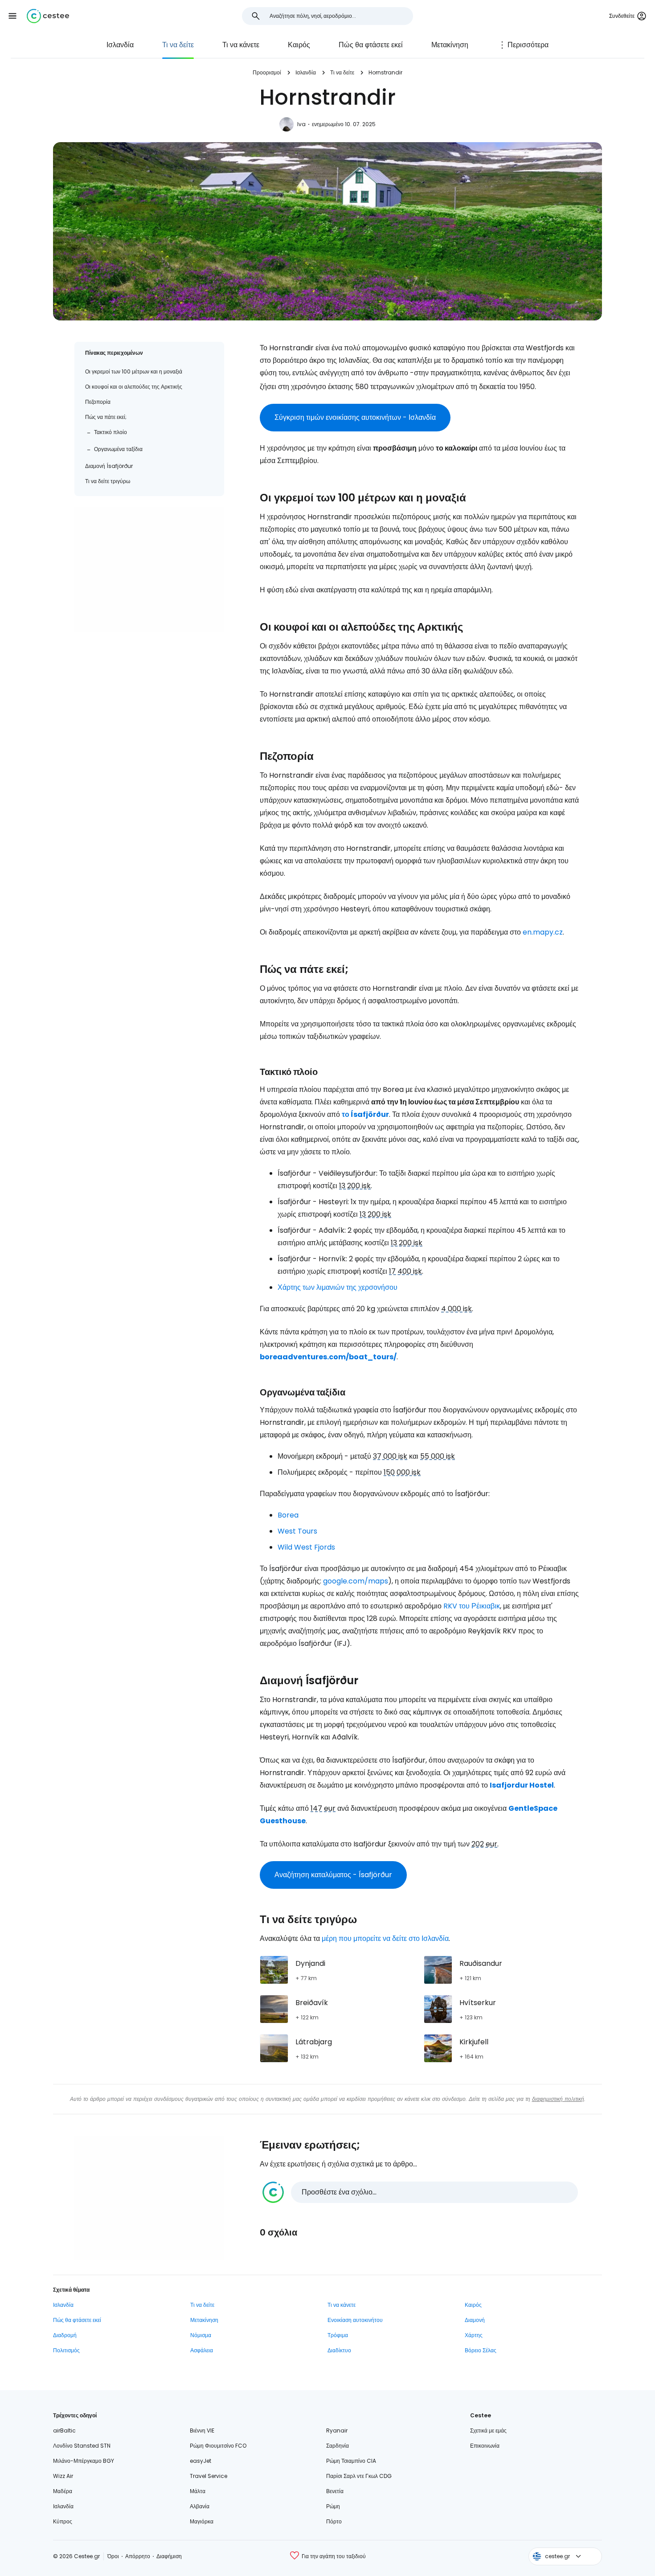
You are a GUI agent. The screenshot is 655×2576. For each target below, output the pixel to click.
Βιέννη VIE (202, 2430)
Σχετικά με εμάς (488, 2430)
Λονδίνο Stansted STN (82, 2446)
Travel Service (209, 2476)
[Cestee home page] (48, 16)
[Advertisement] (149, 569)
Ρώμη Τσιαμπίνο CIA (351, 2461)
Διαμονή (475, 2320)
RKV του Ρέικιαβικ (472, 1606)
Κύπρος (63, 2521)
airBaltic (64, 2430)
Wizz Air (63, 2476)
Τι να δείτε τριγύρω (108, 481)
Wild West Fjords (306, 1547)
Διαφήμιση (169, 2556)
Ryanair (337, 2430)
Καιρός (299, 45)
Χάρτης (474, 2335)
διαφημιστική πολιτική (558, 2099)
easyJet (201, 2461)
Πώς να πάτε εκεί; (106, 417)
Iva (301, 124)
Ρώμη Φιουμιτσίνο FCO (218, 2446)
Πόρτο (334, 2521)
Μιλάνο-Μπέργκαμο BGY (84, 2461)
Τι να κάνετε (241, 45)
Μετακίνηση (450, 45)
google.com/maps (356, 1581)
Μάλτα (198, 2491)
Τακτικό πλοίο (111, 432)
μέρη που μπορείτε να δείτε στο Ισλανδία (385, 1938)
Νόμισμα (201, 2335)
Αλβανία (200, 2506)
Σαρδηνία (338, 2446)
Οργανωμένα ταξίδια (118, 449)
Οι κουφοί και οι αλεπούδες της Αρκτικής (134, 387)
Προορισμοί (267, 72)
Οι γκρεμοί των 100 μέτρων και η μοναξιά (134, 371)
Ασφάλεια (202, 2350)
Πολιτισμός (66, 2350)
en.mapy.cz (543, 932)
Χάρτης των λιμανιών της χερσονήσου (338, 1287)
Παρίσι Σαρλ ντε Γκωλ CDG (359, 2476)
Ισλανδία (120, 45)
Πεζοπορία (98, 402)
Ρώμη (333, 2506)
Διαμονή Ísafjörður (109, 466)
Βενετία (335, 2491)
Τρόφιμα (338, 2335)
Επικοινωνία (485, 2446)
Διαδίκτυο (339, 2350)
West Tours (297, 1531)
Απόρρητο (138, 2556)
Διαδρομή (65, 2335)
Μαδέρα (63, 2491)
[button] (12, 16)
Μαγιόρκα (202, 2521)
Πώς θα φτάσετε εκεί (371, 45)
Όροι (113, 2556)
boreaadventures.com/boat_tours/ (328, 1357)
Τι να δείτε (178, 45)
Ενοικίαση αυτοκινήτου (355, 2320)
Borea (288, 1515)
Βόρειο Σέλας (481, 2350)
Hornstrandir (385, 72)
